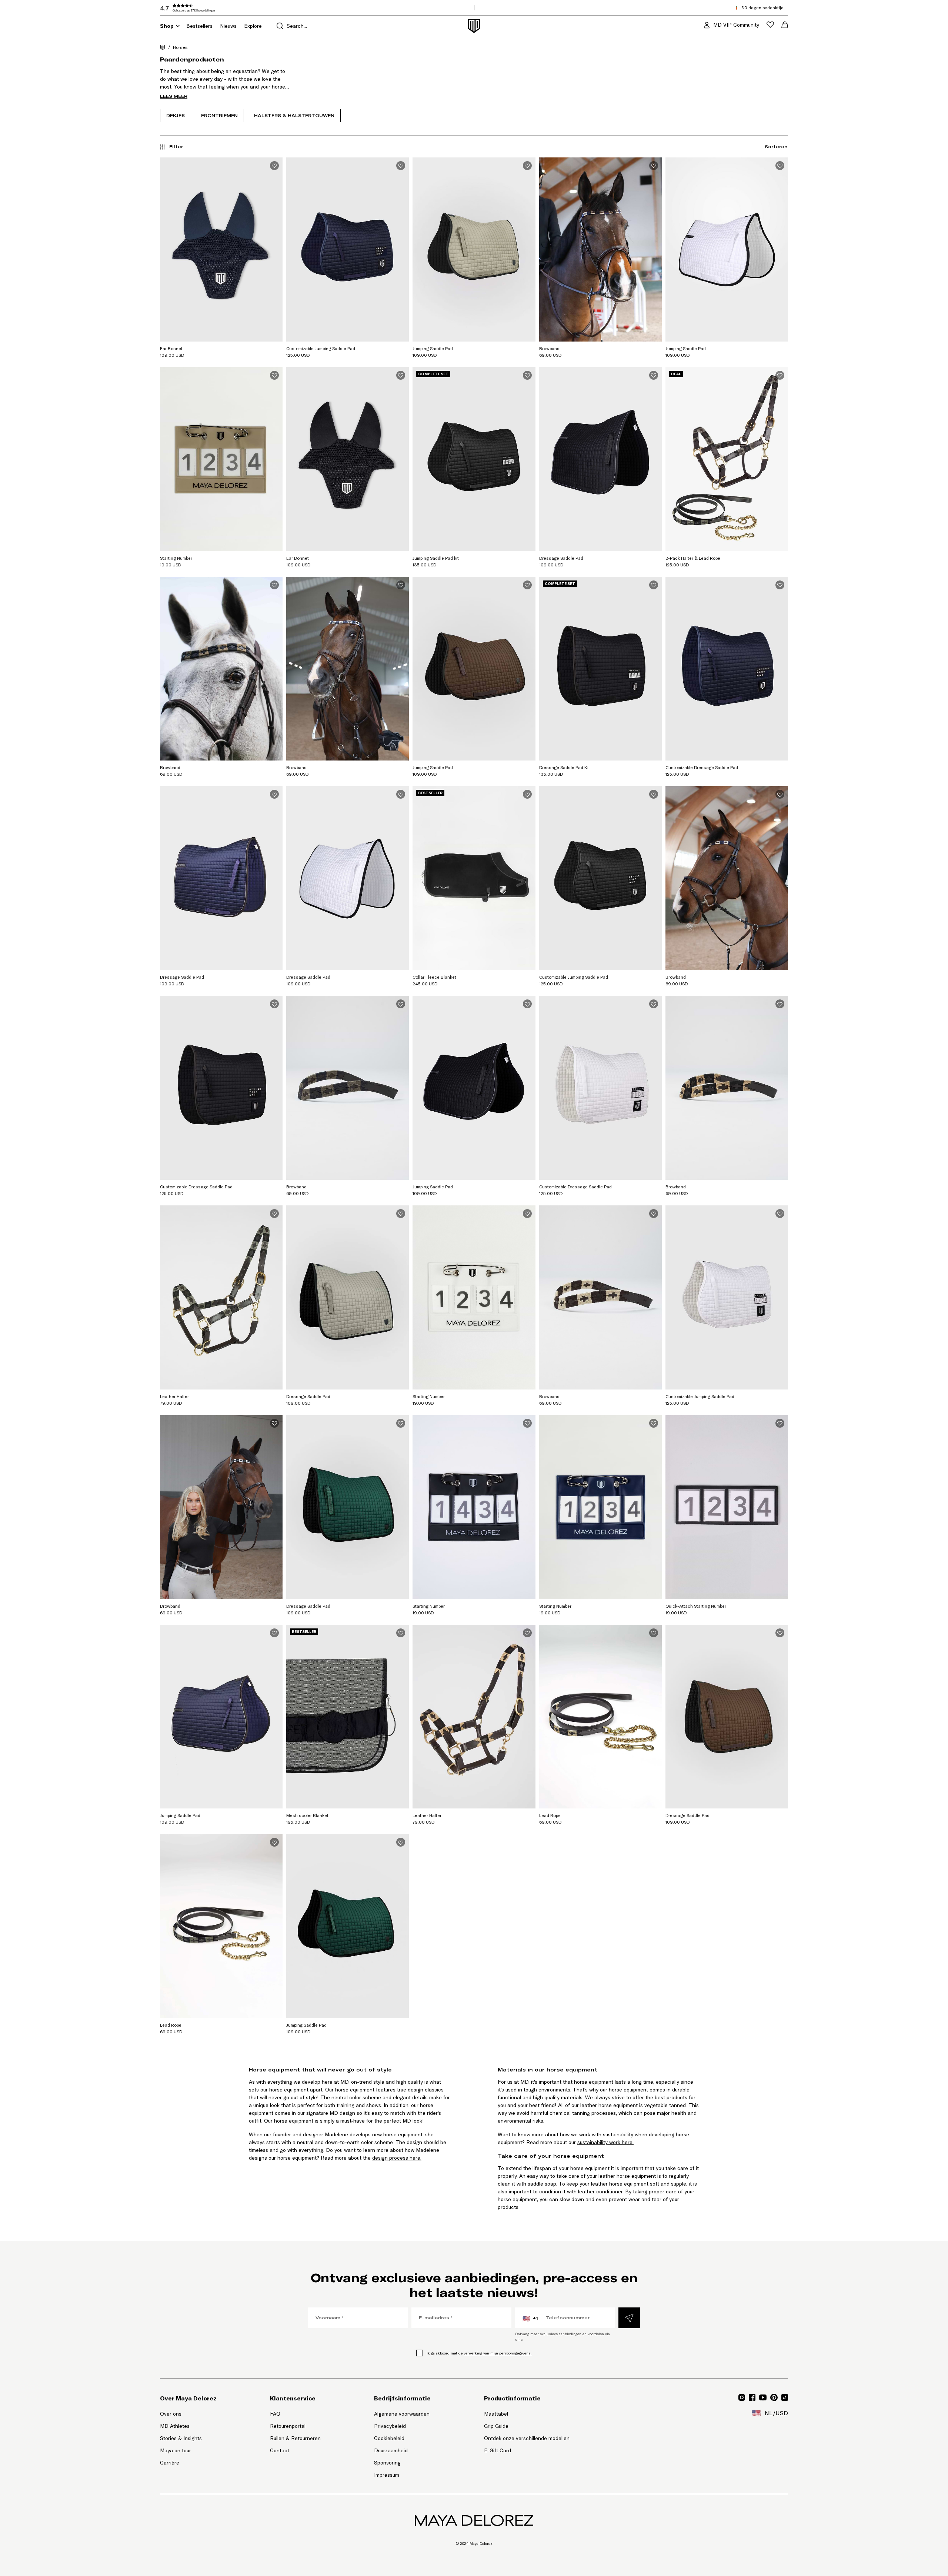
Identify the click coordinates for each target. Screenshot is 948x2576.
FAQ (275, 2414)
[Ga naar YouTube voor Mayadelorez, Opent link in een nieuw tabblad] (763, 2397)
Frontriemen (219, 115)
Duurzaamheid (391, 2450)
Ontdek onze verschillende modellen (527, 2438)
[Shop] (178, 26)
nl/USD (770, 2413)
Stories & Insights (181, 2438)
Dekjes (176, 115)
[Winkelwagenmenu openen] (785, 25)
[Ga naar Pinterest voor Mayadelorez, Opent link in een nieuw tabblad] (774, 2397)
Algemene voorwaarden (402, 2414)
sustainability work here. (605, 2142)
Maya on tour (176, 2450)
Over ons (171, 2414)
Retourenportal (295, 2426)
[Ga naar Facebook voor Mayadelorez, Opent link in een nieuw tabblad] (752, 2397)
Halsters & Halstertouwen (294, 115)
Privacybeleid (390, 2426)
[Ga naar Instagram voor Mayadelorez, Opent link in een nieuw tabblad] (742, 2397)
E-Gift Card (498, 2450)
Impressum (387, 2475)
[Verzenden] (629, 2318)
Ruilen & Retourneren (295, 2438)
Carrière (170, 2463)
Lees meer (174, 96)
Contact (280, 2450)
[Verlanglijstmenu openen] (770, 25)
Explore (253, 26)
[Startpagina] (163, 47)
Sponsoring (387, 2463)
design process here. (397, 2158)
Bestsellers (199, 26)
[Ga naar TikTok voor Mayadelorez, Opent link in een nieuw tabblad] (785, 2397)
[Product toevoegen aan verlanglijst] (274, 166)
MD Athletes (175, 2426)
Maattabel (496, 2414)
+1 (530, 2319)
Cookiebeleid (389, 2438)
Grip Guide (496, 2426)
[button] (216, 8)
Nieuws (228, 26)
